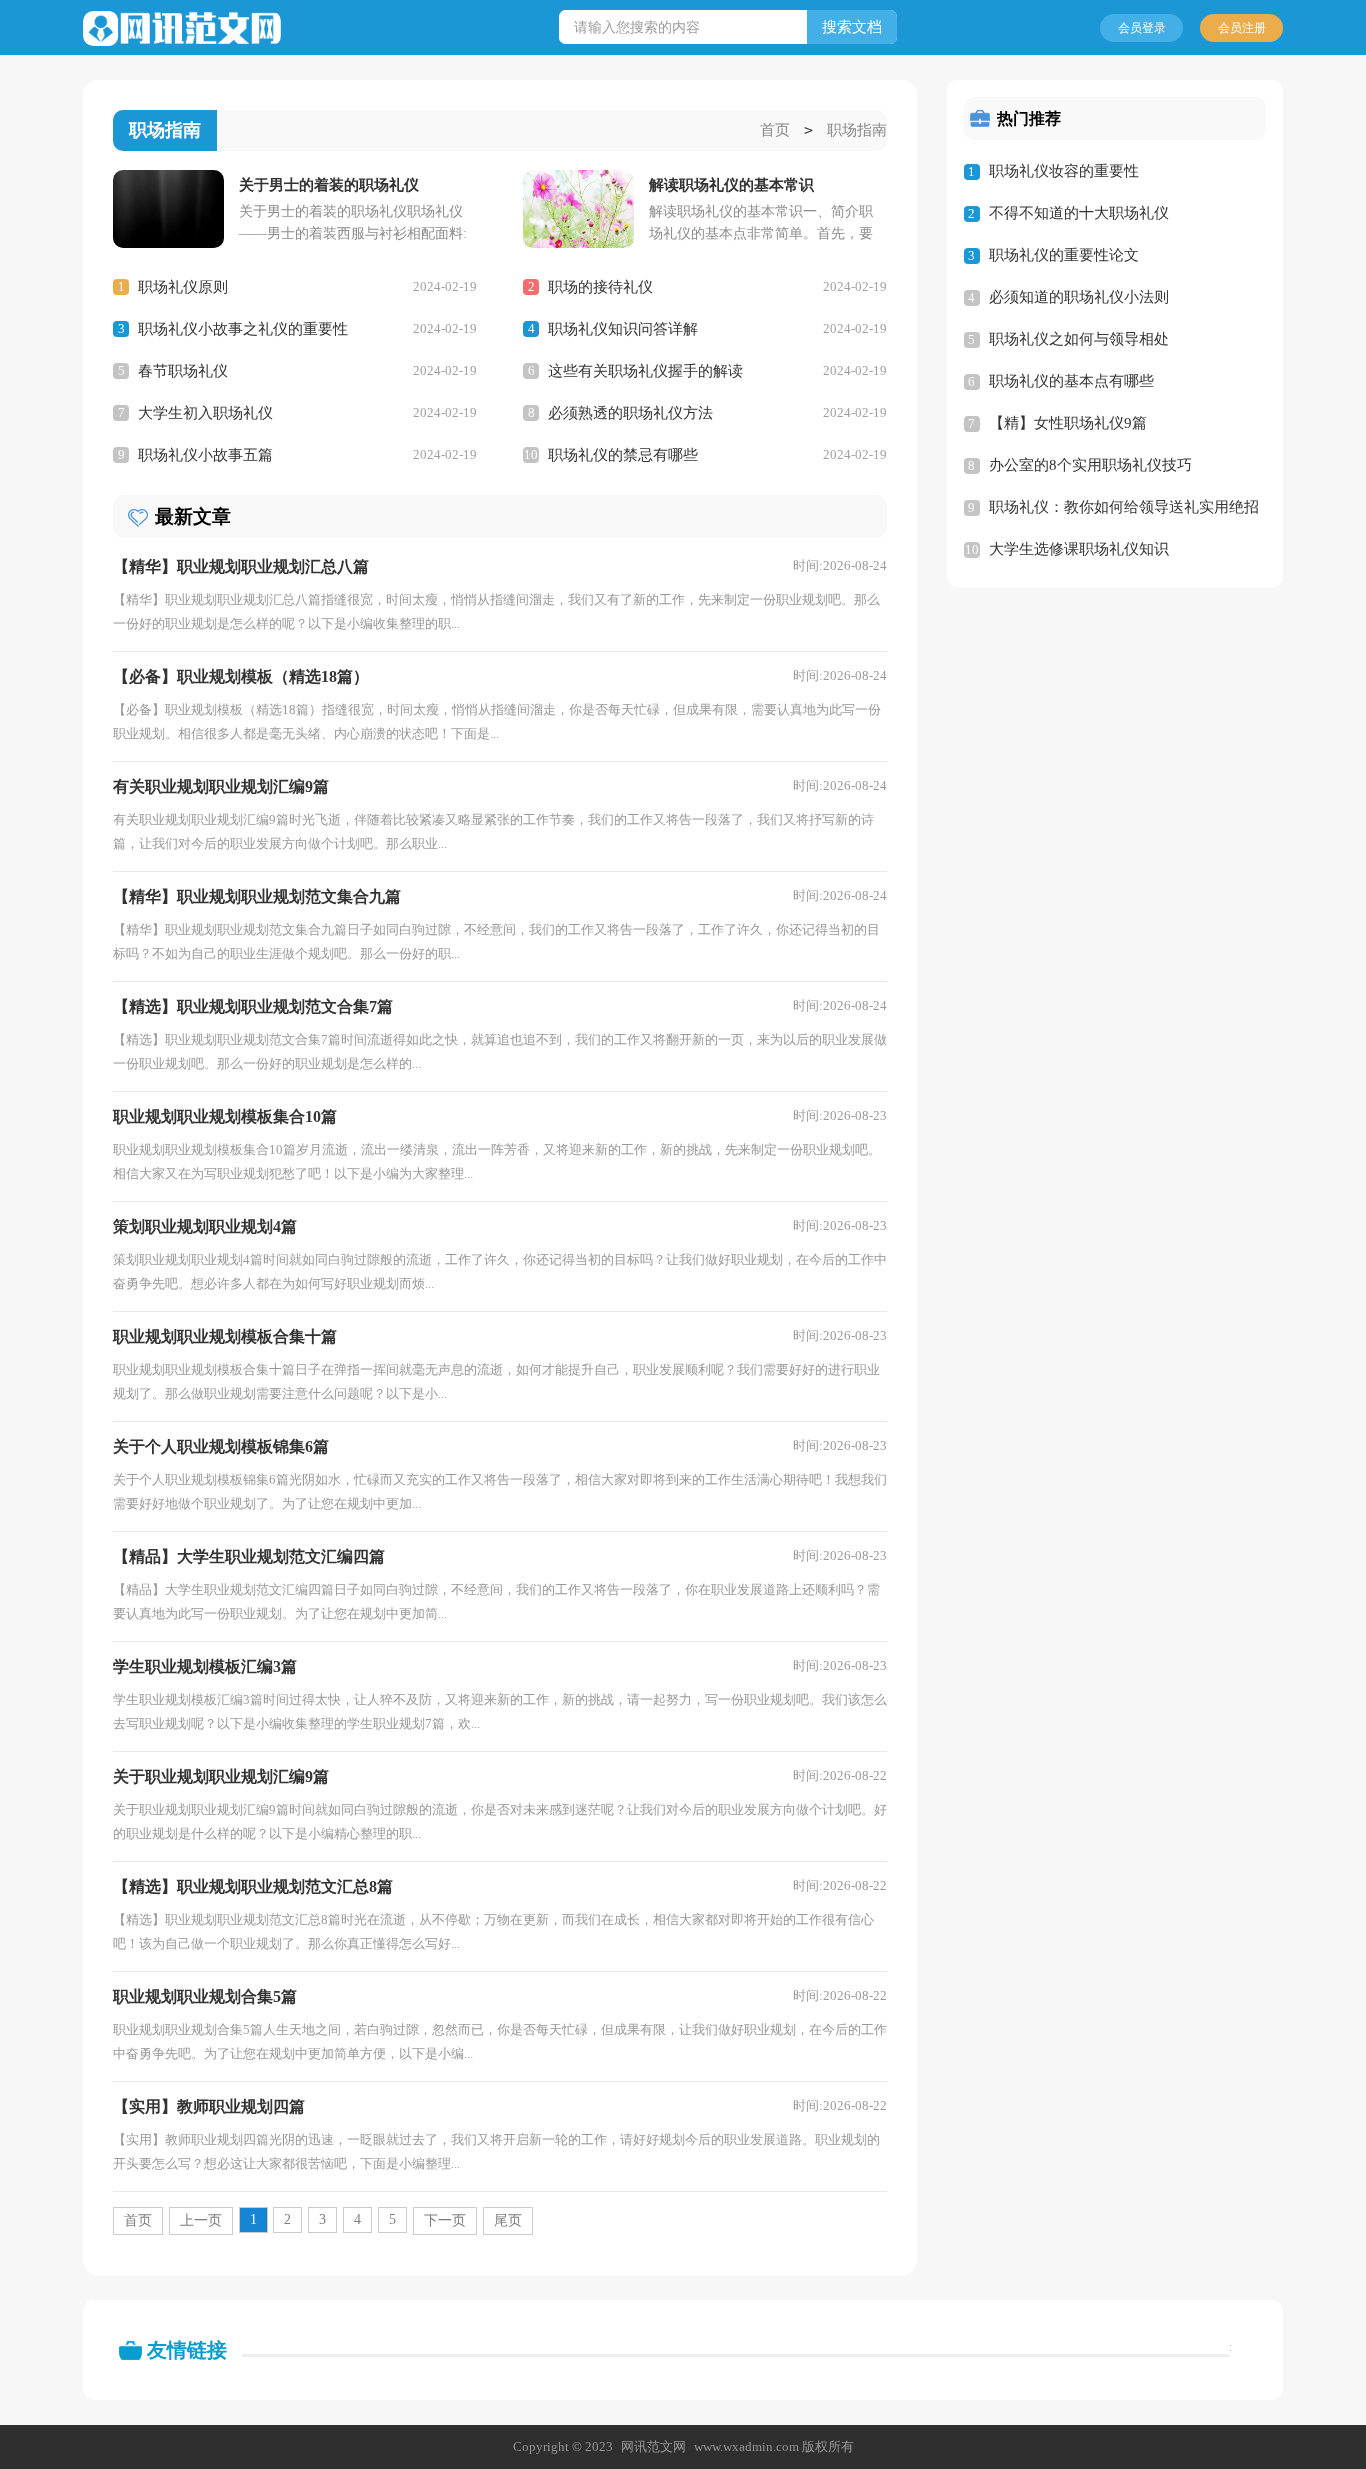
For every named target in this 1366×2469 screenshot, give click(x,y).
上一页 (201, 2220)
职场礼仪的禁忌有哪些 (623, 455)
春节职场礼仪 (183, 371)
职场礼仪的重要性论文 (1064, 255)
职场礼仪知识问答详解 (623, 329)
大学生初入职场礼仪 (205, 413)
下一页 (445, 2220)
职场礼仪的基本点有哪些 (1071, 381)
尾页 (508, 2220)
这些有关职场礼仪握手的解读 (645, 371)
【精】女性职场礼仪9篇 (1068, 423)
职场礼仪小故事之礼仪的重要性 (243, 329)
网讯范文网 (653, 2446)
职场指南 (857, 130)
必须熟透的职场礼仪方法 (630, 413)
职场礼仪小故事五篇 (205, 455)
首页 (775, 130)
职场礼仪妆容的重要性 (1064, 171)
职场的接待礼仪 (600, 287)
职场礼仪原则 (183, 287)
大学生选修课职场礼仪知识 (1079, 549)
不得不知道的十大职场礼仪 (1079, 213)
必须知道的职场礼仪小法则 (1079, 297)
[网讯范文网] (182, 28)
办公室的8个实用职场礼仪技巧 (1090, 465)
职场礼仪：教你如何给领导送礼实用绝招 (1124, 507)
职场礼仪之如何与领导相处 (1079, 339)
